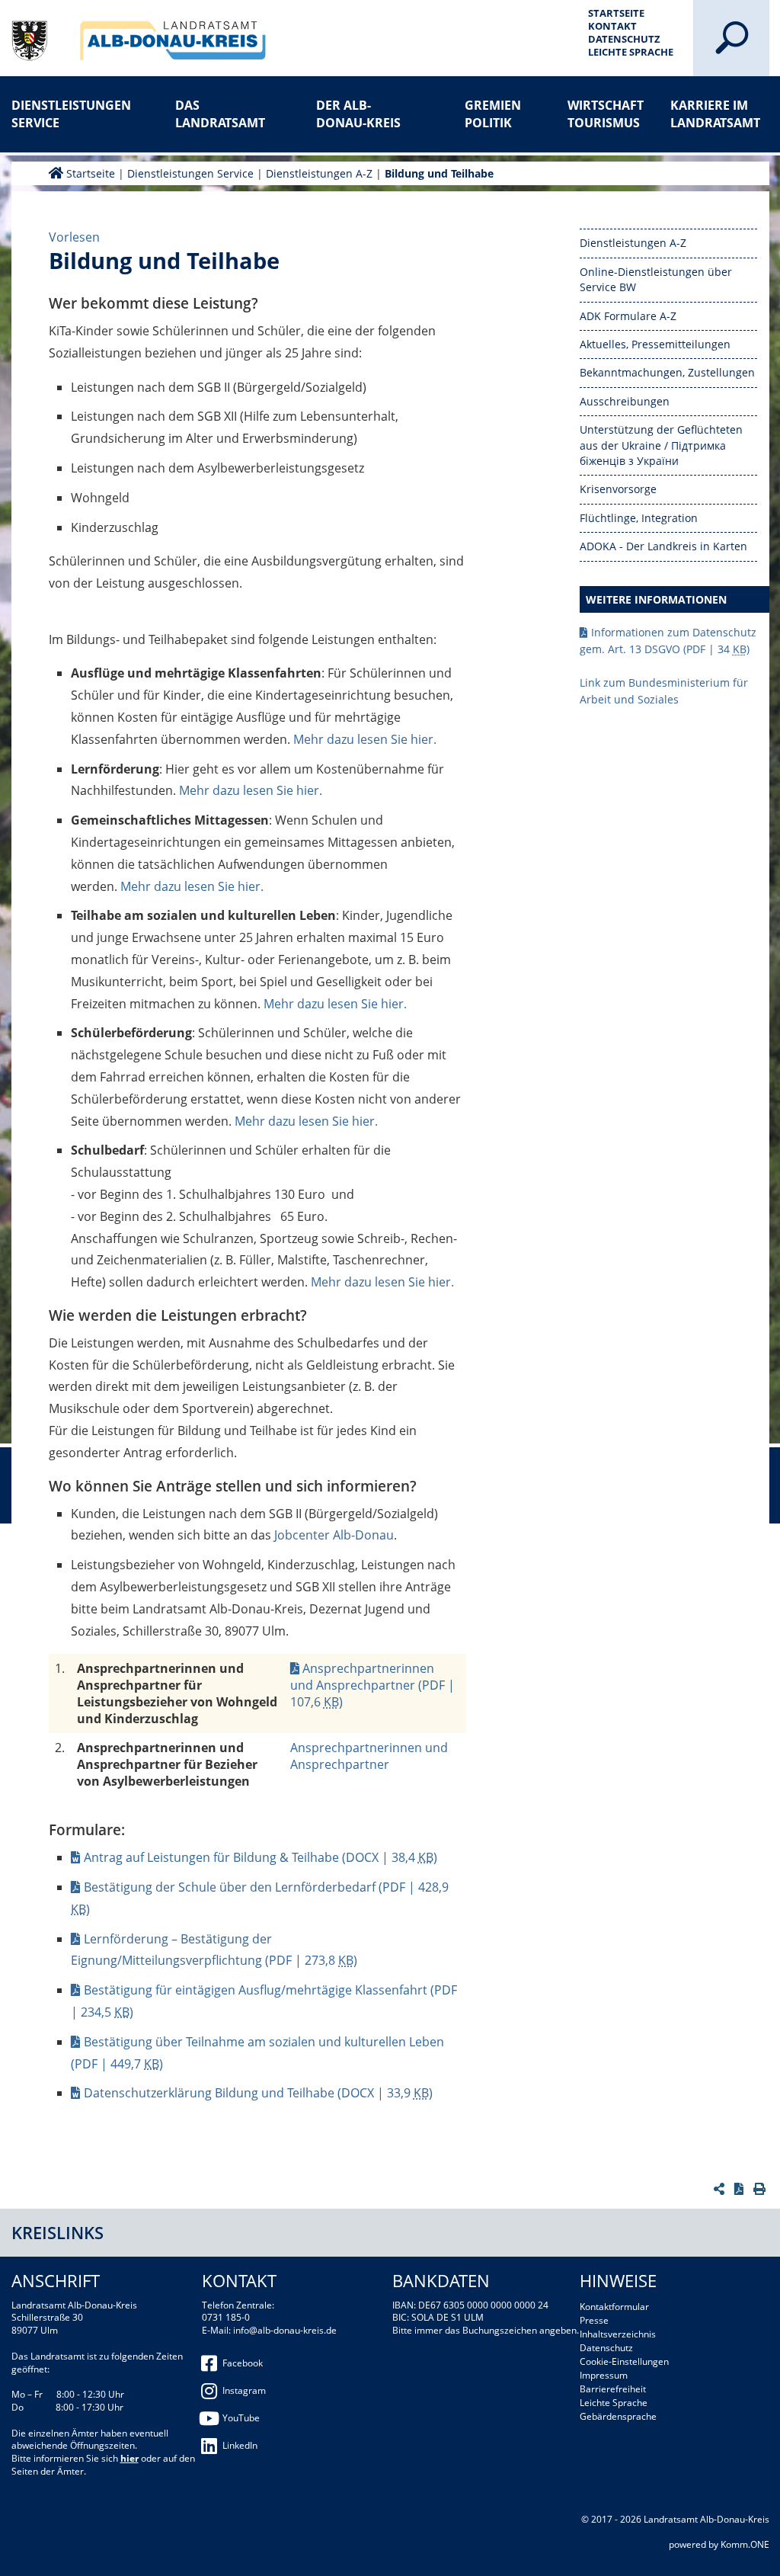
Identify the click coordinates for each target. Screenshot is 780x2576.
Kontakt (612, 26)
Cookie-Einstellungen (624, 2361)
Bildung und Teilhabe (439, 173)
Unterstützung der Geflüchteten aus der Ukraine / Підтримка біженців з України (661, 445)
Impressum (604, 2375)
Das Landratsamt (220, 114)
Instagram (244, 2390)
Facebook (243, 2363)
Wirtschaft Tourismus (606, 114)
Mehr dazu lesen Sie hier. (365, 739)
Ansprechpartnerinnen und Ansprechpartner (372, 1685)
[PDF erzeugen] (741, 2189)
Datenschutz (624, 39)
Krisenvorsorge (618, 489)
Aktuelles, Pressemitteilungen (655, 344)
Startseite (616, 13)
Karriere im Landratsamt (715, 114)
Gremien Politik (493, 114)
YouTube (241, 2418)
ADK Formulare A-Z (628, 316)
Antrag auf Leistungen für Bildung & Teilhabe (261, 1857)
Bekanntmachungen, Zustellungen (667, 372)
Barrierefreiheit (613, 2389)
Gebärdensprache (618, 2416)
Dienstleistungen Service (61, 114)
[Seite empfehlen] (721, 2189)
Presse (594, 2320)
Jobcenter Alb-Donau (334, 1535)
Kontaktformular (614, 2307)
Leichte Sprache (631, 52)
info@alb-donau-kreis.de (285, 2330)
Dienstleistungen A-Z (319, 173)
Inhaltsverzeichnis (618, 2334)
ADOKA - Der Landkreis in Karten (663, 546)
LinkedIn (240, 2445)
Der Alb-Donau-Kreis (358, 114)
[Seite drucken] (761, 2189)
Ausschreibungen (625, 401)
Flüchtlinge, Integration (639, 518)
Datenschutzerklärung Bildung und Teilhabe (258, 2093)
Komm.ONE (745, 2544)
